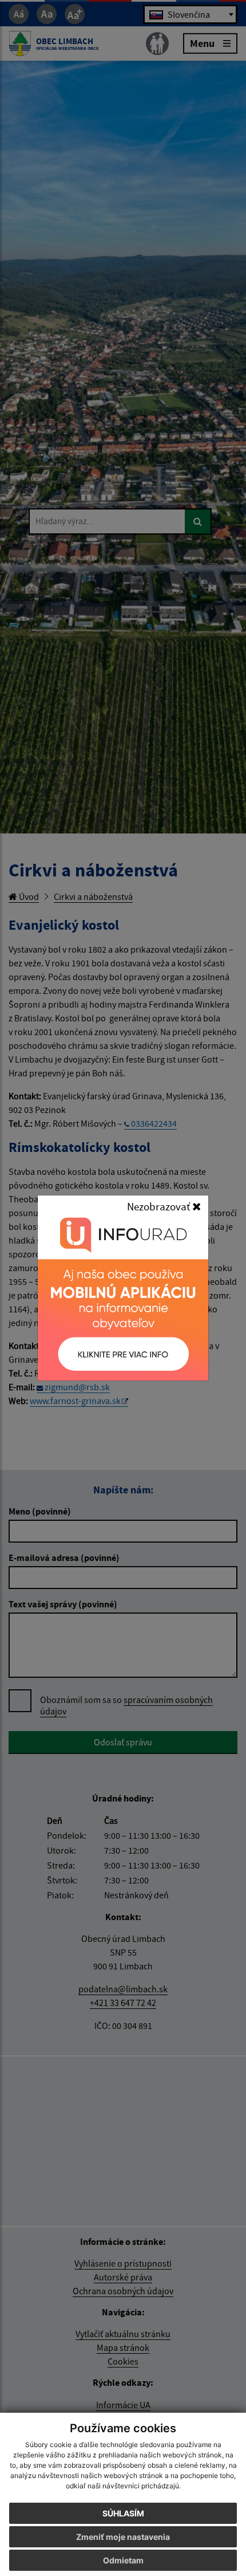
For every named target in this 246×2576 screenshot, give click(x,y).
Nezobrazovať (160, 1206)
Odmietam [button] (123, 2560)
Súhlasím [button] (123, 2513)
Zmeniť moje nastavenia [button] (123, 2537)
